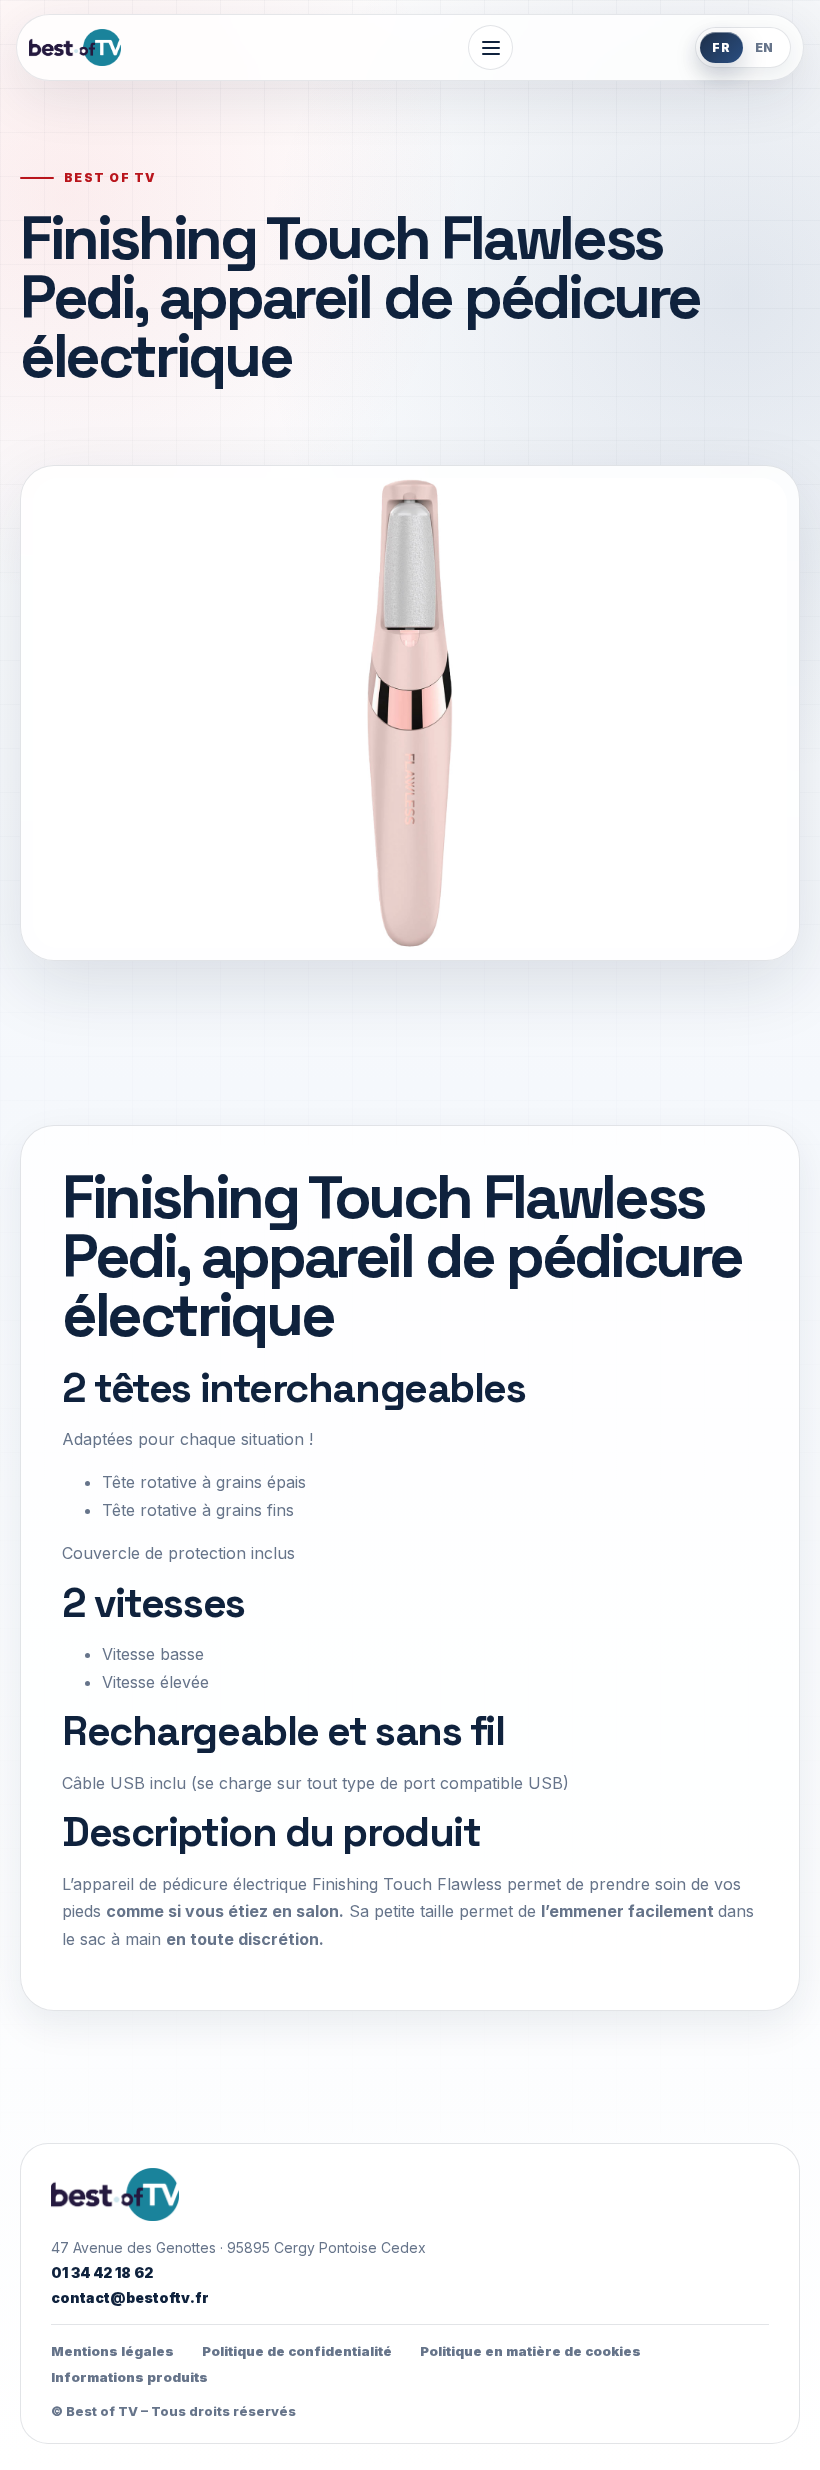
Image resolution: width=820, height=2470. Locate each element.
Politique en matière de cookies (530, 2351)
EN (765, 47)
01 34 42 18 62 (102, 2272)
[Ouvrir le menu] (490, 47)
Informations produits (129, 2377)
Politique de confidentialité (297, 2351)
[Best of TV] (158, 48)
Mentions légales (112, 2351)
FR (721, 47)
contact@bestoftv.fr (130, 2297)
